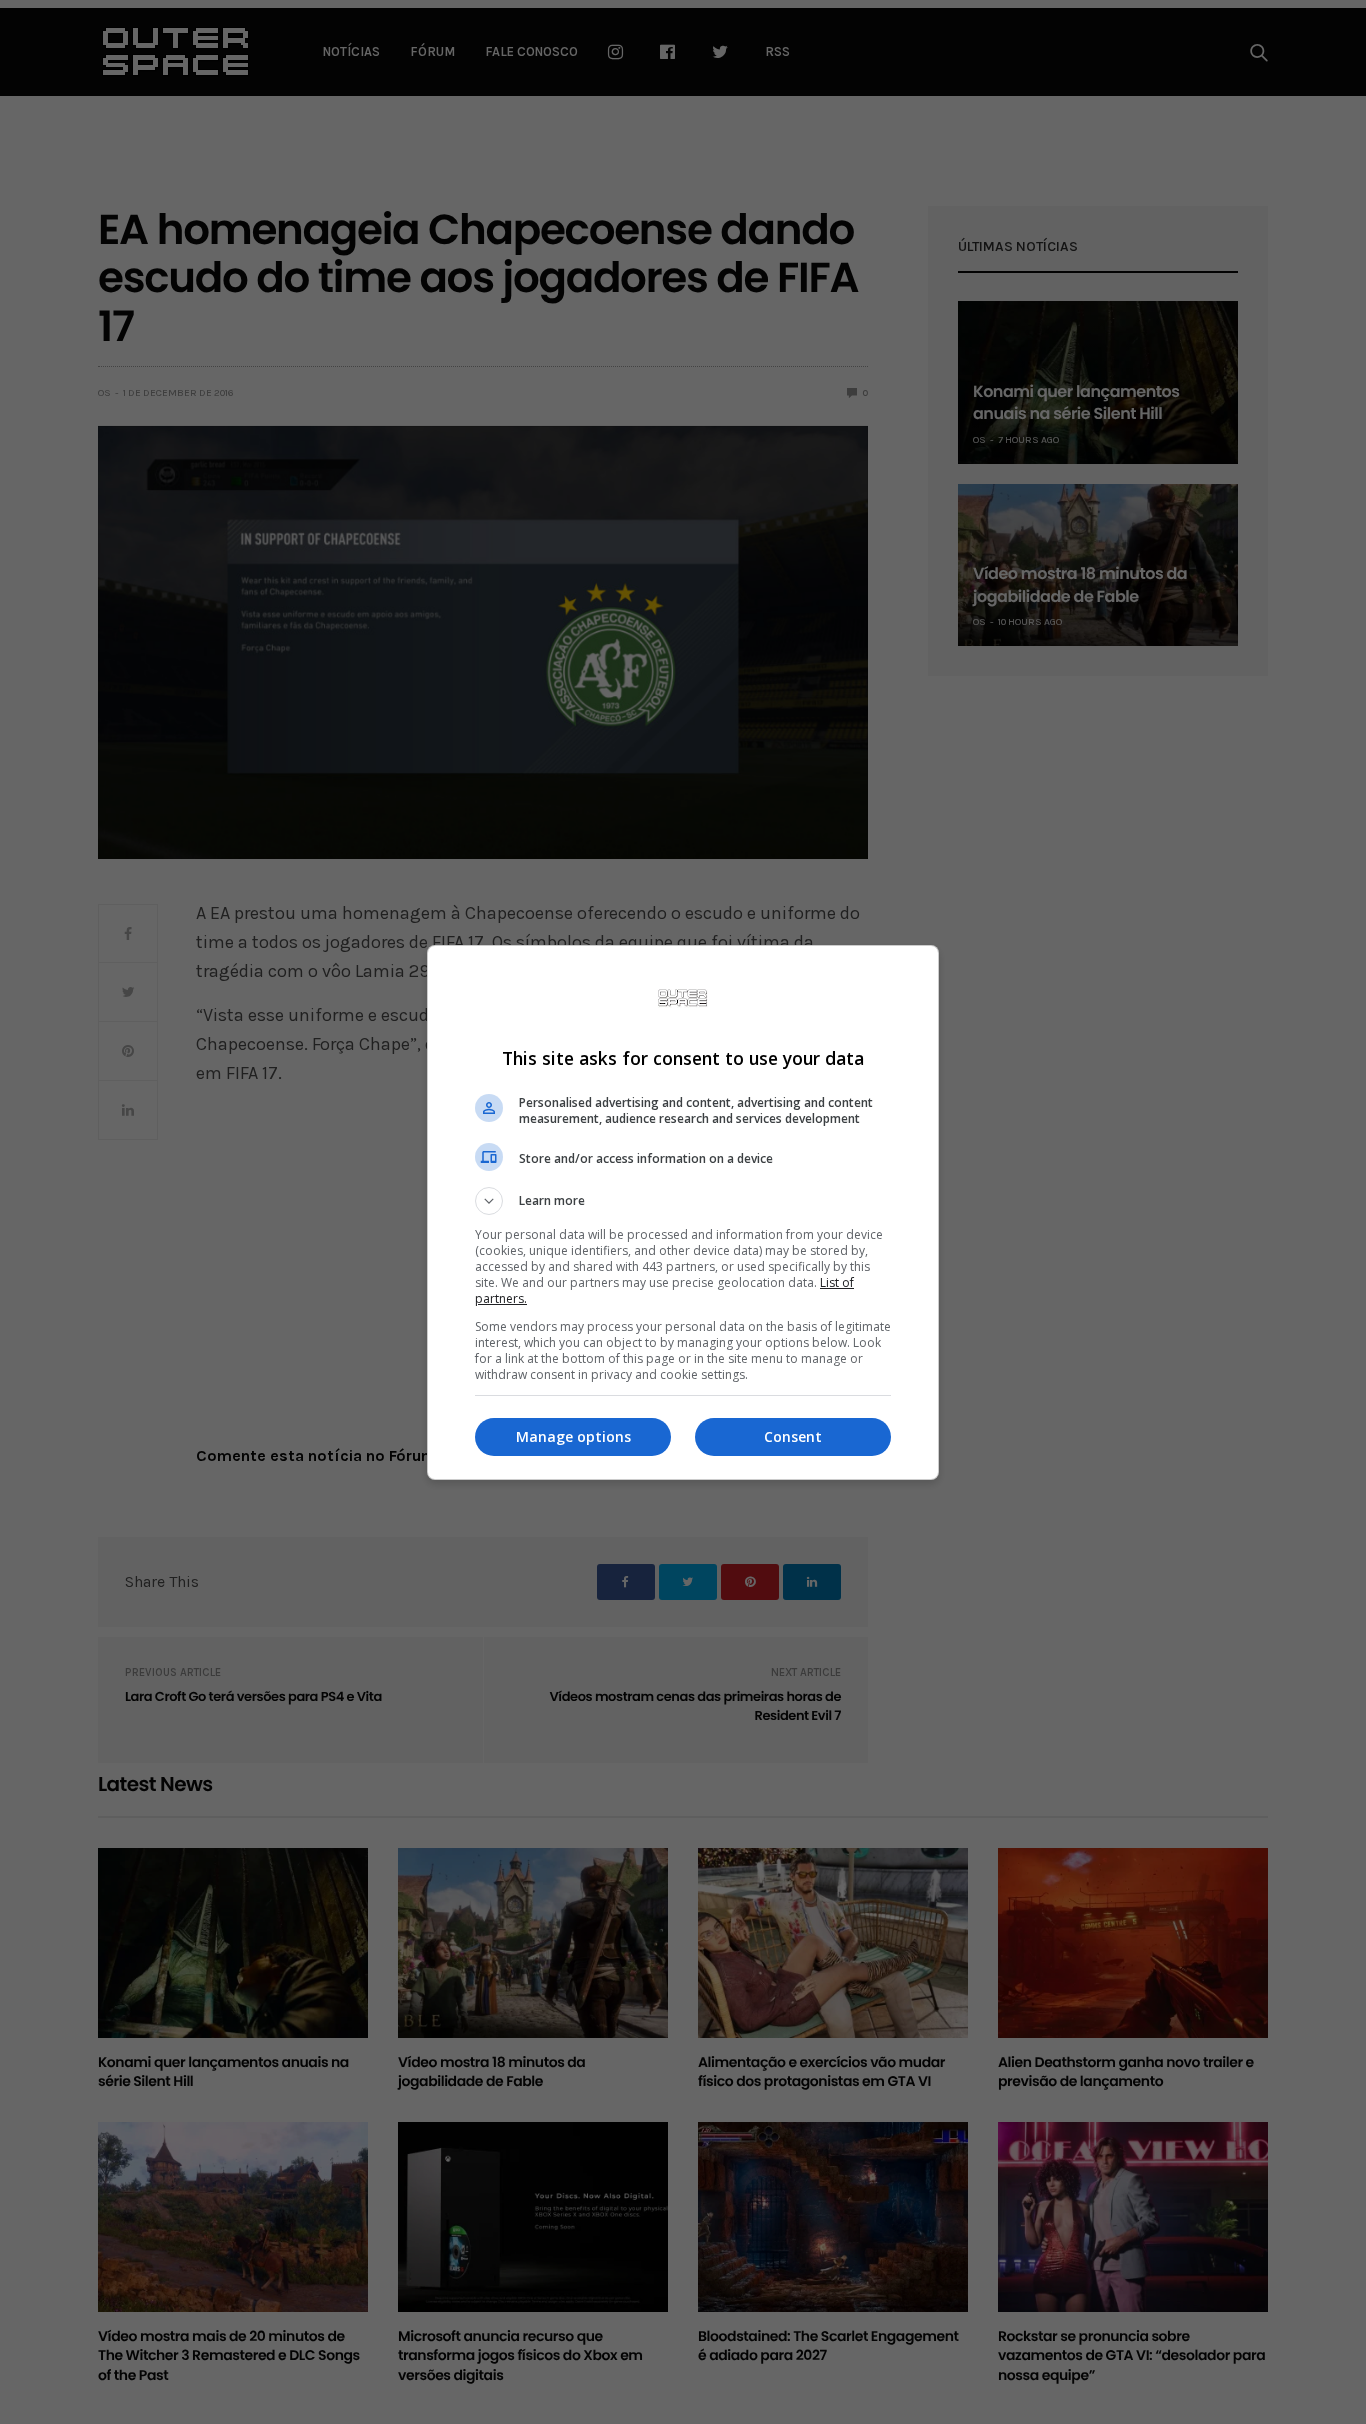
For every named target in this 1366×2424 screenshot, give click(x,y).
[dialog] (683, 1212)
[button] (683, 1201)
